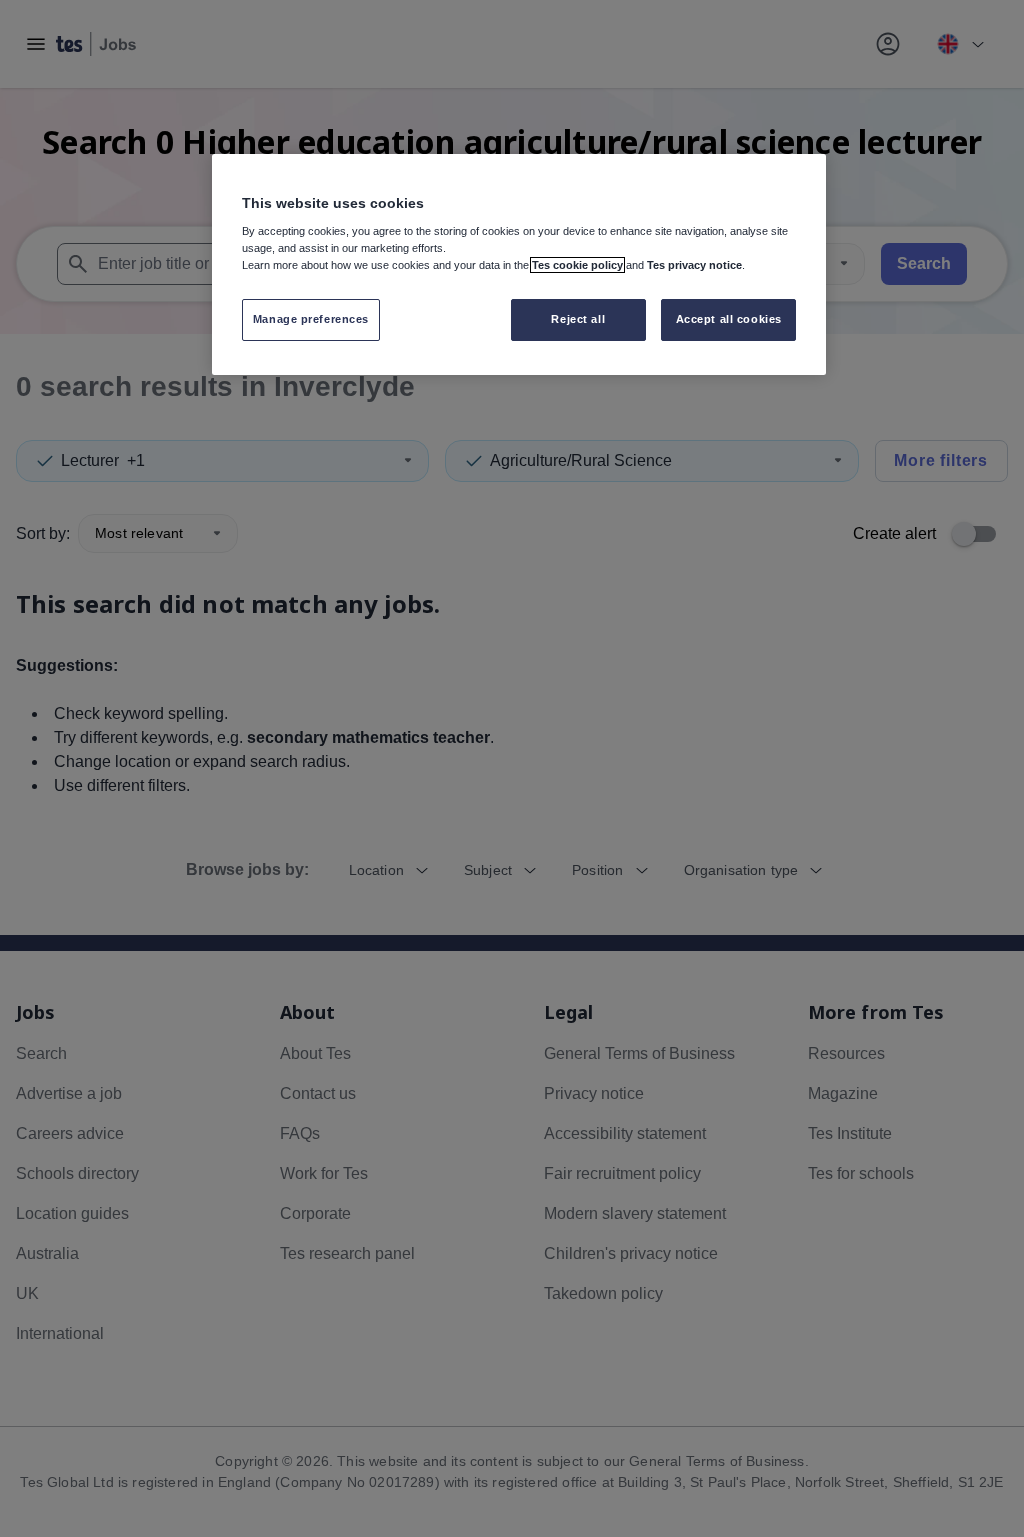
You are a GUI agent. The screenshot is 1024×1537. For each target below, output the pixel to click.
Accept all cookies (729, 319)
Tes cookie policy (577, 265)
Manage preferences (311, 319)
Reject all (578, 319)
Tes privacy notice (694, 265)
